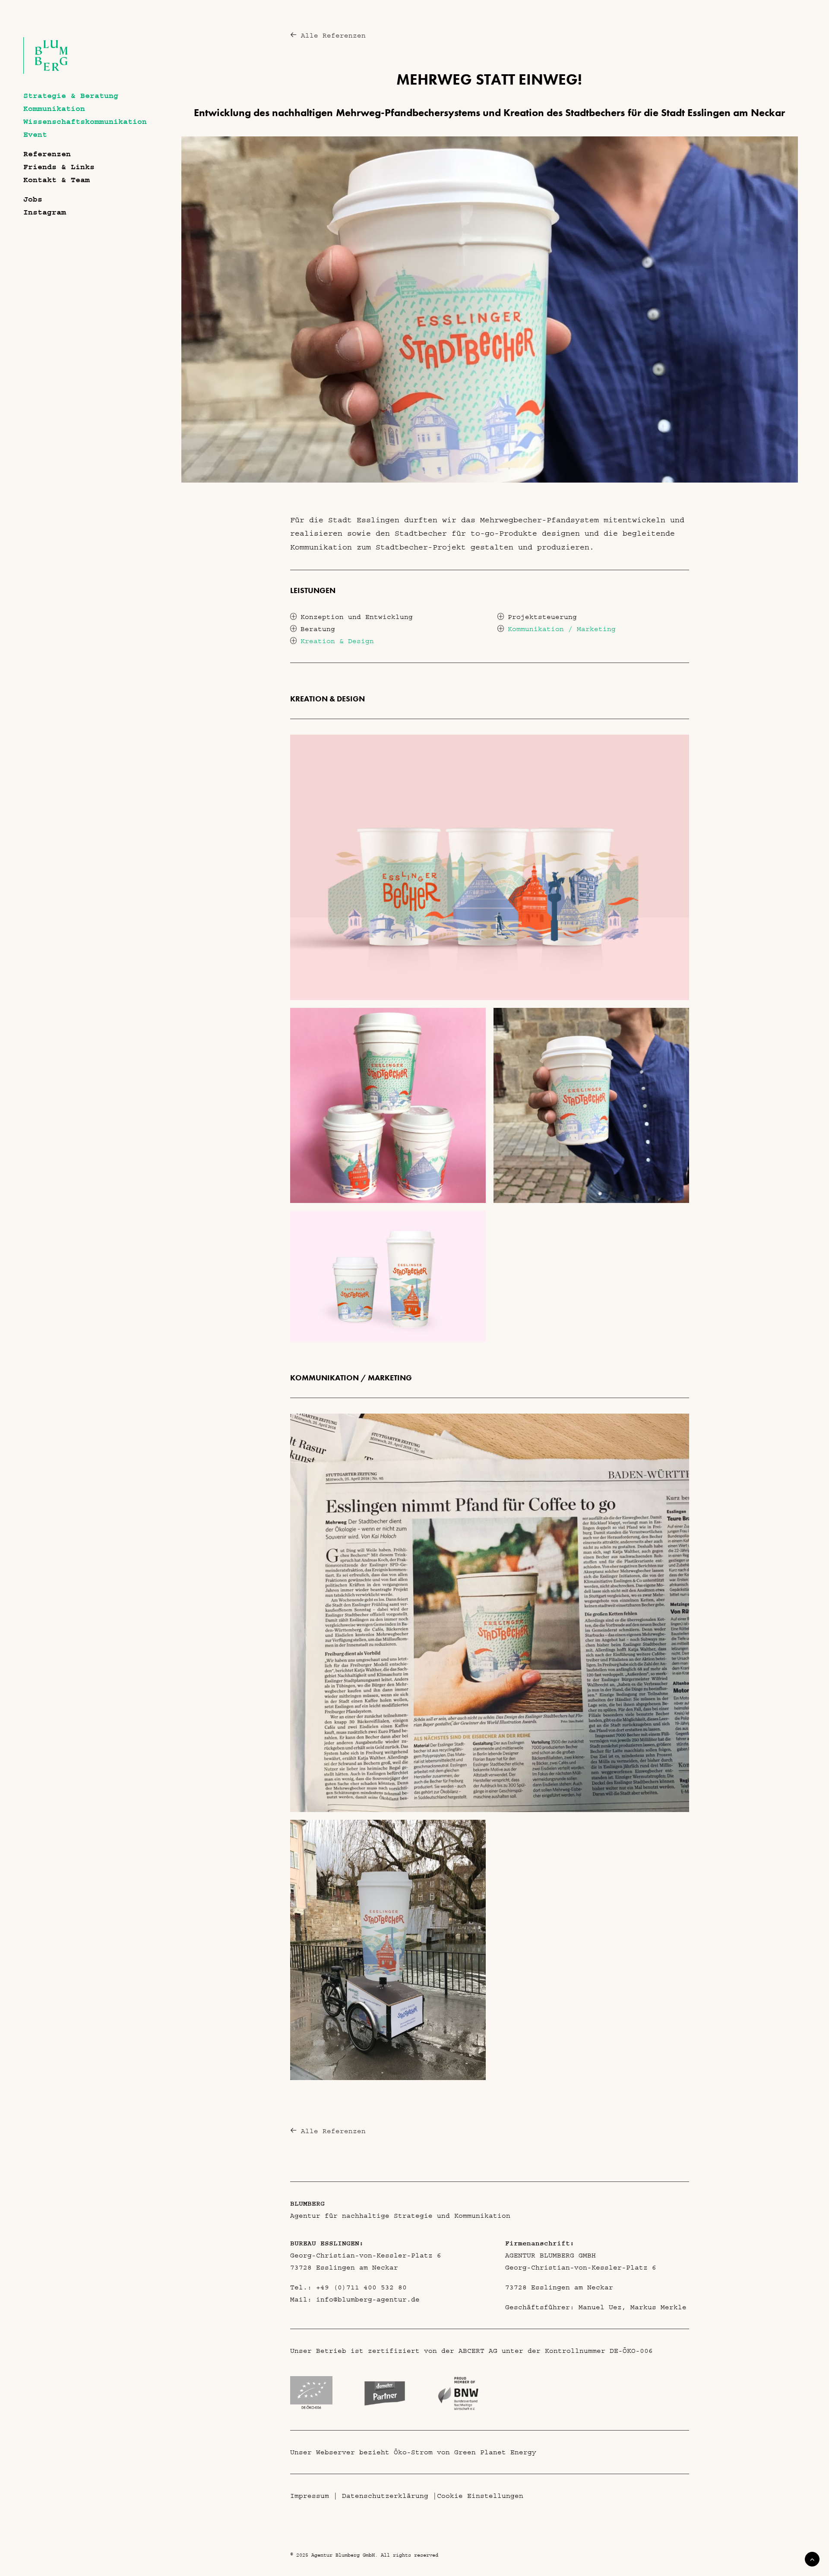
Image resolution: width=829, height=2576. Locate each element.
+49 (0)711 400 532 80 (361, 2287)
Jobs (33, 199)
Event (35, 135)
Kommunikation (54, 109)
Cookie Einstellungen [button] (480, 2496)
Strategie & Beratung (71, 96)
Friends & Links (59, 167)
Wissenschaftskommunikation (85, 122)
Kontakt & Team (57, 180)
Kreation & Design (337, 641)
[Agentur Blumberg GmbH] (46, 72)
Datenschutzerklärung (385, 2496)
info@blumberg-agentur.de (368, 2299)
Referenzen (47, 154)
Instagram (45, 212)
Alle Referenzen (333, 35)
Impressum (310, 2496)
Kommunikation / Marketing (562, 629)
